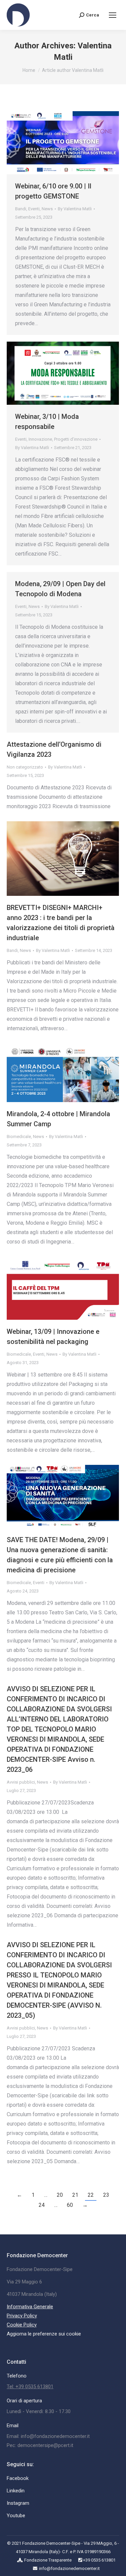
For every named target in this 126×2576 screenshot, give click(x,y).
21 (75, 2195)
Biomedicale (19, 1137)
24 (42, 2205)
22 (91, 2195)
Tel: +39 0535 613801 (30, 2387)
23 (106, 2195)
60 (70, 2205)
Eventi (34, 209)
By (75, 209)
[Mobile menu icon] (113, 15)
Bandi (21, 209)
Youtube (16, 2516)
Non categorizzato (25, 767)
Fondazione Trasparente (48, 2560)
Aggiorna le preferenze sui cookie (44, 2334)
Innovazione (40, 439)
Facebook (18, 2478)
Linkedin (16, 2491)
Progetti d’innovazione (76, 439)
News (47, 209)
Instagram (18, 2503)
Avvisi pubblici (21, 1782)
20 (60, 2195)
